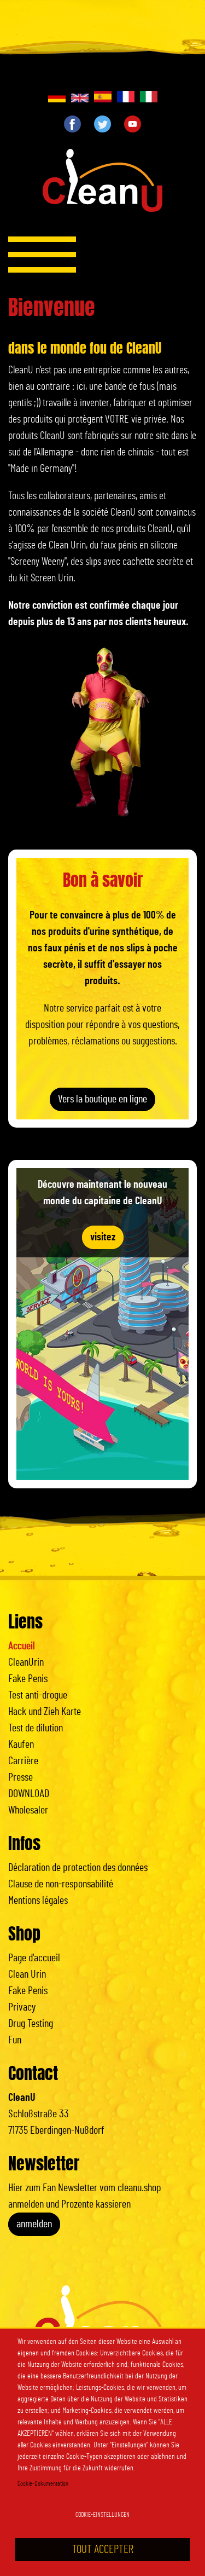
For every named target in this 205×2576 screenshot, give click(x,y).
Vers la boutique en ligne (102, 1099)
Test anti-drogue (38, 1695)
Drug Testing (31, 2024)
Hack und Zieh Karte (45, 1712)
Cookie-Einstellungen (102, 2515)
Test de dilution (36, 1728)
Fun (15, 2040)
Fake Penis (28, 1679)
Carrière (23, 1761)
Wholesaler (28, 1810)
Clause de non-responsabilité (61, 1884)
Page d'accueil (34, 1958)
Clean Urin (27, 1974)
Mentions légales (38, 1901)
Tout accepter (103, 2549)
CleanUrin (26, 1662)
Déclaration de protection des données (78, 1868)
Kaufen (21, 1745)
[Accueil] (102, 184)
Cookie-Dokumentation (43, 2483)
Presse (20, 1777)
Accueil (22, 1646)
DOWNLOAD (29, 1794)
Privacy (22, 2007)
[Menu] (42, 255)
